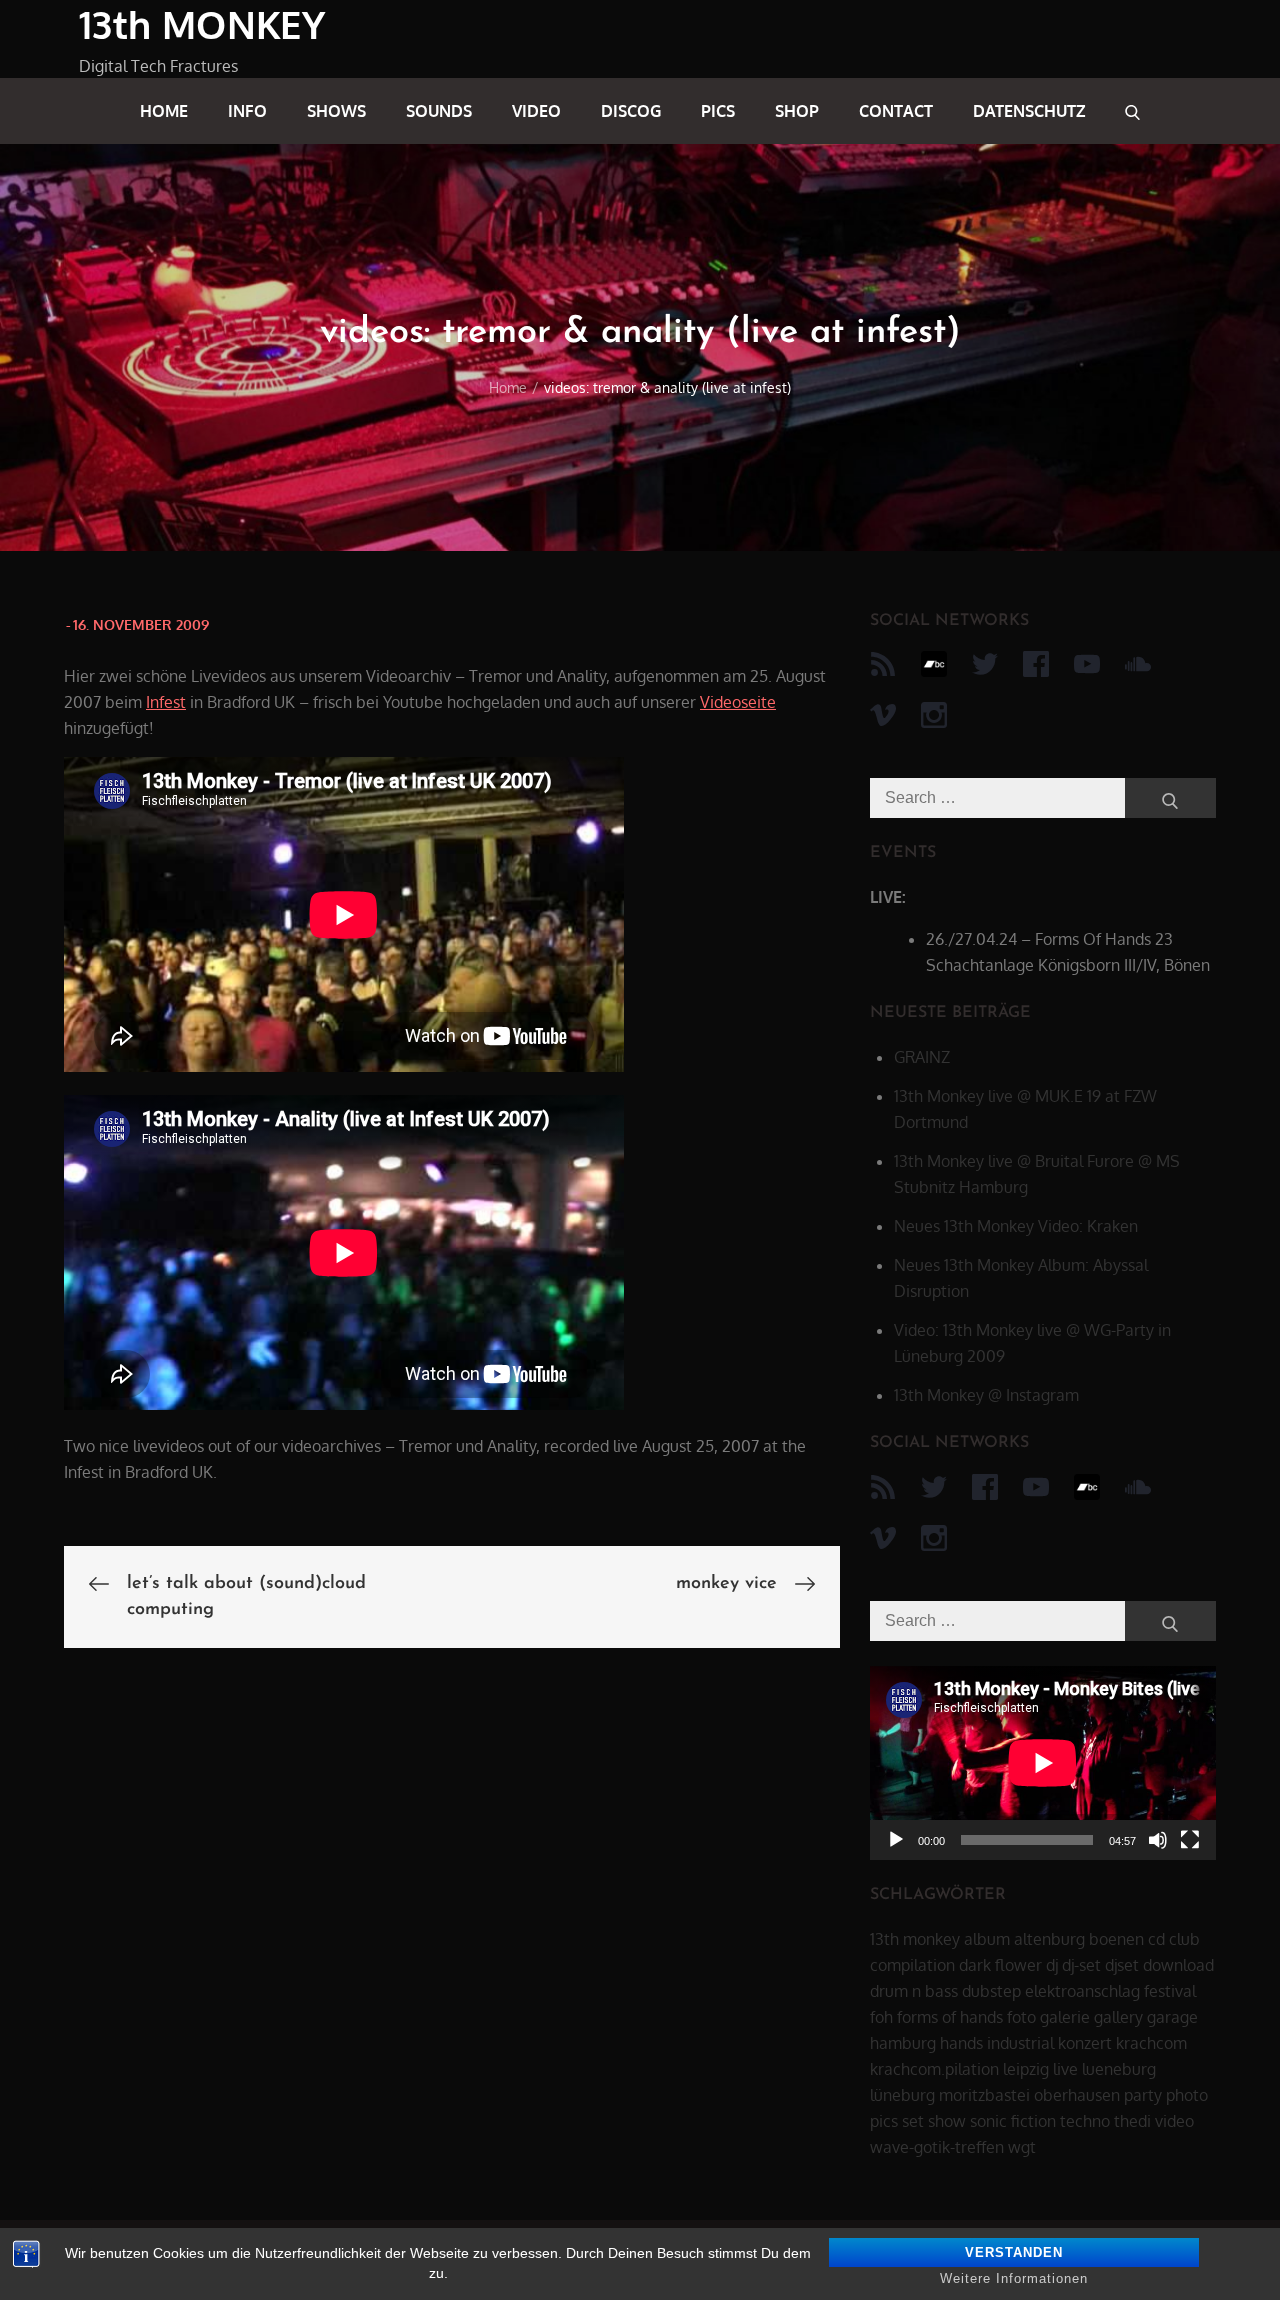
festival (1170, 1991)
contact (896, 111)
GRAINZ (922, 1057)
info (247, 111)
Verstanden (1014, 2252)
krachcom (1151, 2043)
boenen (1116, 1939)
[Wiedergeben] (896, 1840)
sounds (439, 111)
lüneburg (902, 2095)
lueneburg (1119, 2069)
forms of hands (950, 2017)
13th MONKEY (202, 24)
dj (1052, 1965)
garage (1172, 2017)
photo (1187, 2095)
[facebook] (1036, 664)
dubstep (991, 1991)
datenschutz (1029, 111)
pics (718, 111)
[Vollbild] (1190, 1840)
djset (1122, 1965)
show (947, 2121)
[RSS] (883, 664)
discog (631, 111)
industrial (1020, 2043)
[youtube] (1087, 664)
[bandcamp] (934, 664)
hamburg (903, 2043)
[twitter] (985, 664)
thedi (1132, 2121)
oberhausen (1077, 2095)
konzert (1085, 2043)
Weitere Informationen (1014, 2278)
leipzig (1026, 2069)
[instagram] (934, 715)
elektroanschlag (1082, 1991)
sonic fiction (1013, 2121)
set (913, 2121)
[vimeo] (883, 715)
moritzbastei (984, 2095)
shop (797, 111)
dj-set (1081, 1965)
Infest (166, 702)
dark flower (1000, 1965)
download (1178, 1965)
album (987, 1939)
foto (1021, 2017)
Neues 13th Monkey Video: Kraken (1016, 1226)
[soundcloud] (1138, 664)
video (536, 111)
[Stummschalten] (1158, 1840)
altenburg (1049, 1939)
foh (881, 2017)
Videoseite (738, 702)
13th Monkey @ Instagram (986, 1395)
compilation (912, 1965)
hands (961, 2043)
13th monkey (915, 1939)
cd (1156, 1939)
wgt (1022, 2147)
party (1143, 2095)
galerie (1065, 2017)
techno (1085, 2121)
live (1065, 2069)
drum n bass (914, 1991)
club (1184, 1939)
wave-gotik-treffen (937, 2147)
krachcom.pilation (934, 2069)
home (164, 111)
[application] (1043, 1763)
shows (336, 111)
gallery (1118, 2017)
